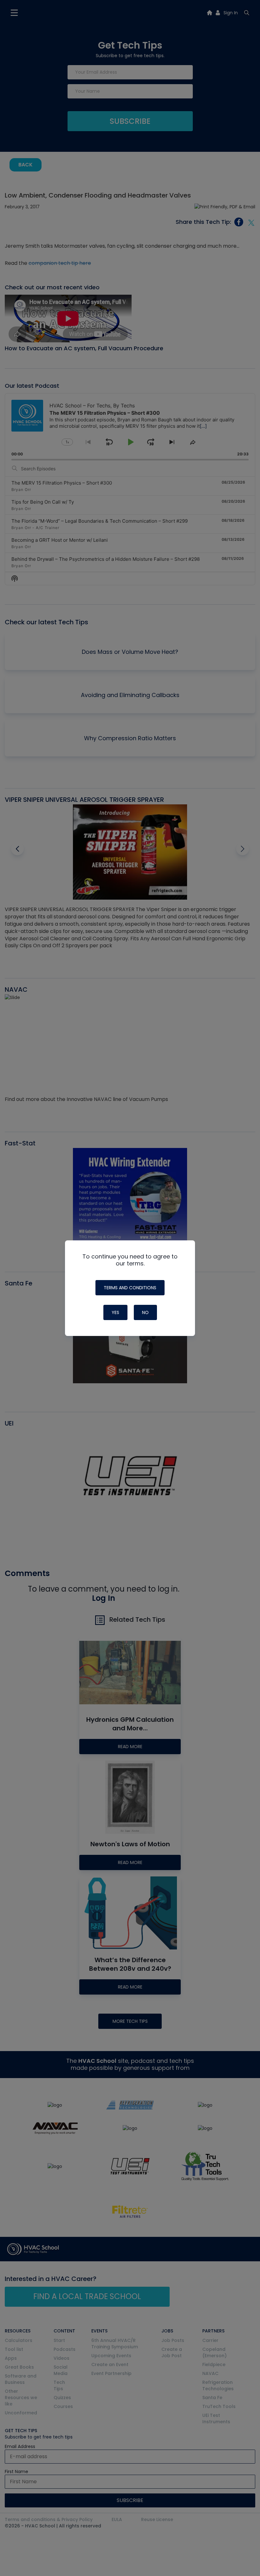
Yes (115, 1312)
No (145, 1312)
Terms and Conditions (130, 1288)
